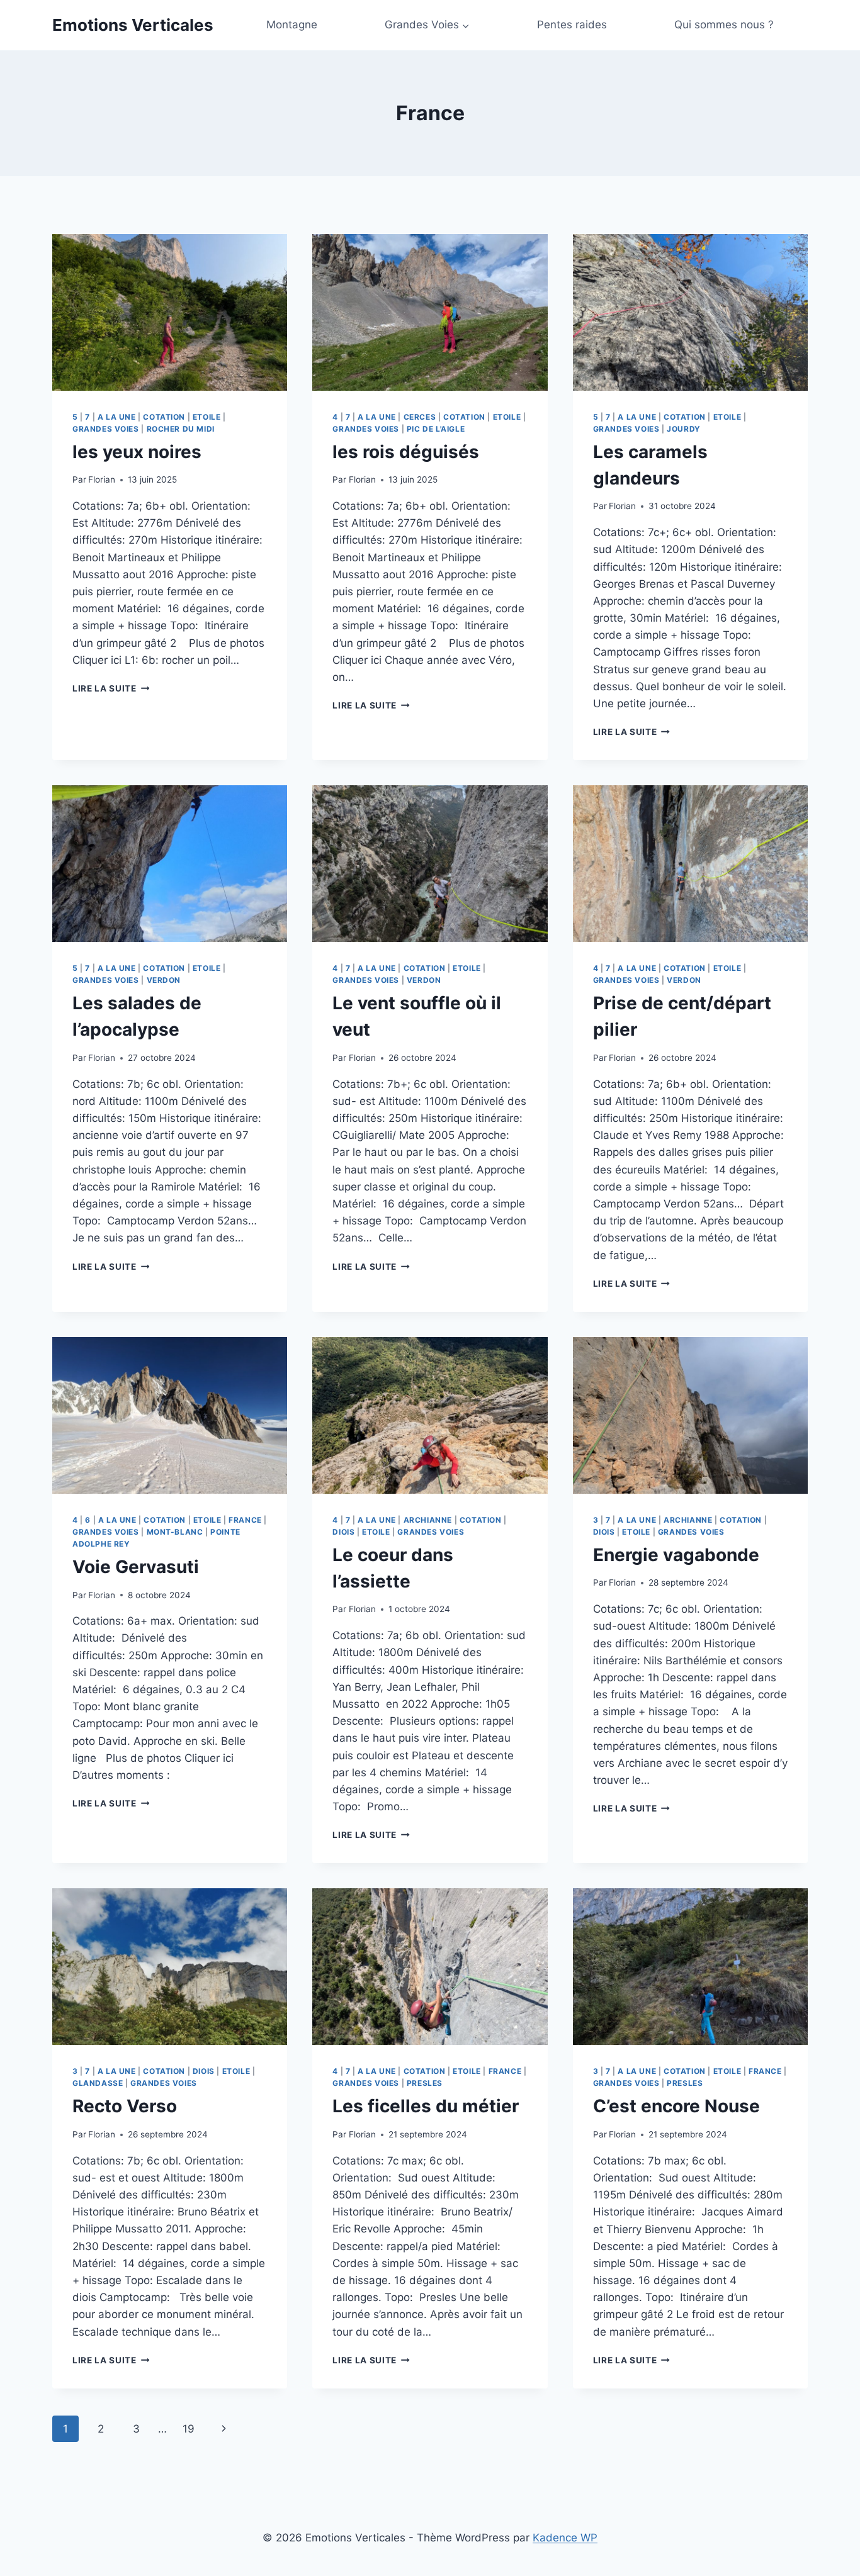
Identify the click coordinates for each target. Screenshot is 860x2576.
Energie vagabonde (676, 1555)
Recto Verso (125, 2106)
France (245, 1520)
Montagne (292, 25)
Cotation (164, 417)
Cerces (420, 417)
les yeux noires (137, 452)
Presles (425, 2083)
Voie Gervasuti (136, 1567)
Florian (102, 479)
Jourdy (684, 429)
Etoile (207, 417)
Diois (343, 1532)
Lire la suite (111, 688)
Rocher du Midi (181, 429)
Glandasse (98, 2083)
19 (189, 2429)
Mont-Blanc (175, 1532)
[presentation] (170, 312)
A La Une (117, 417)
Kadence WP (565, 2538)
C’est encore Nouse (676, 2106)
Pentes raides (572, 25)
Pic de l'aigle (436, 429)
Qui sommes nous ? (724, 25)
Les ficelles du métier (426, 2106)
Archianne (428, 1520)
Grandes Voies (106, 429)
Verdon (164, 980)
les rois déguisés (406, 452)
